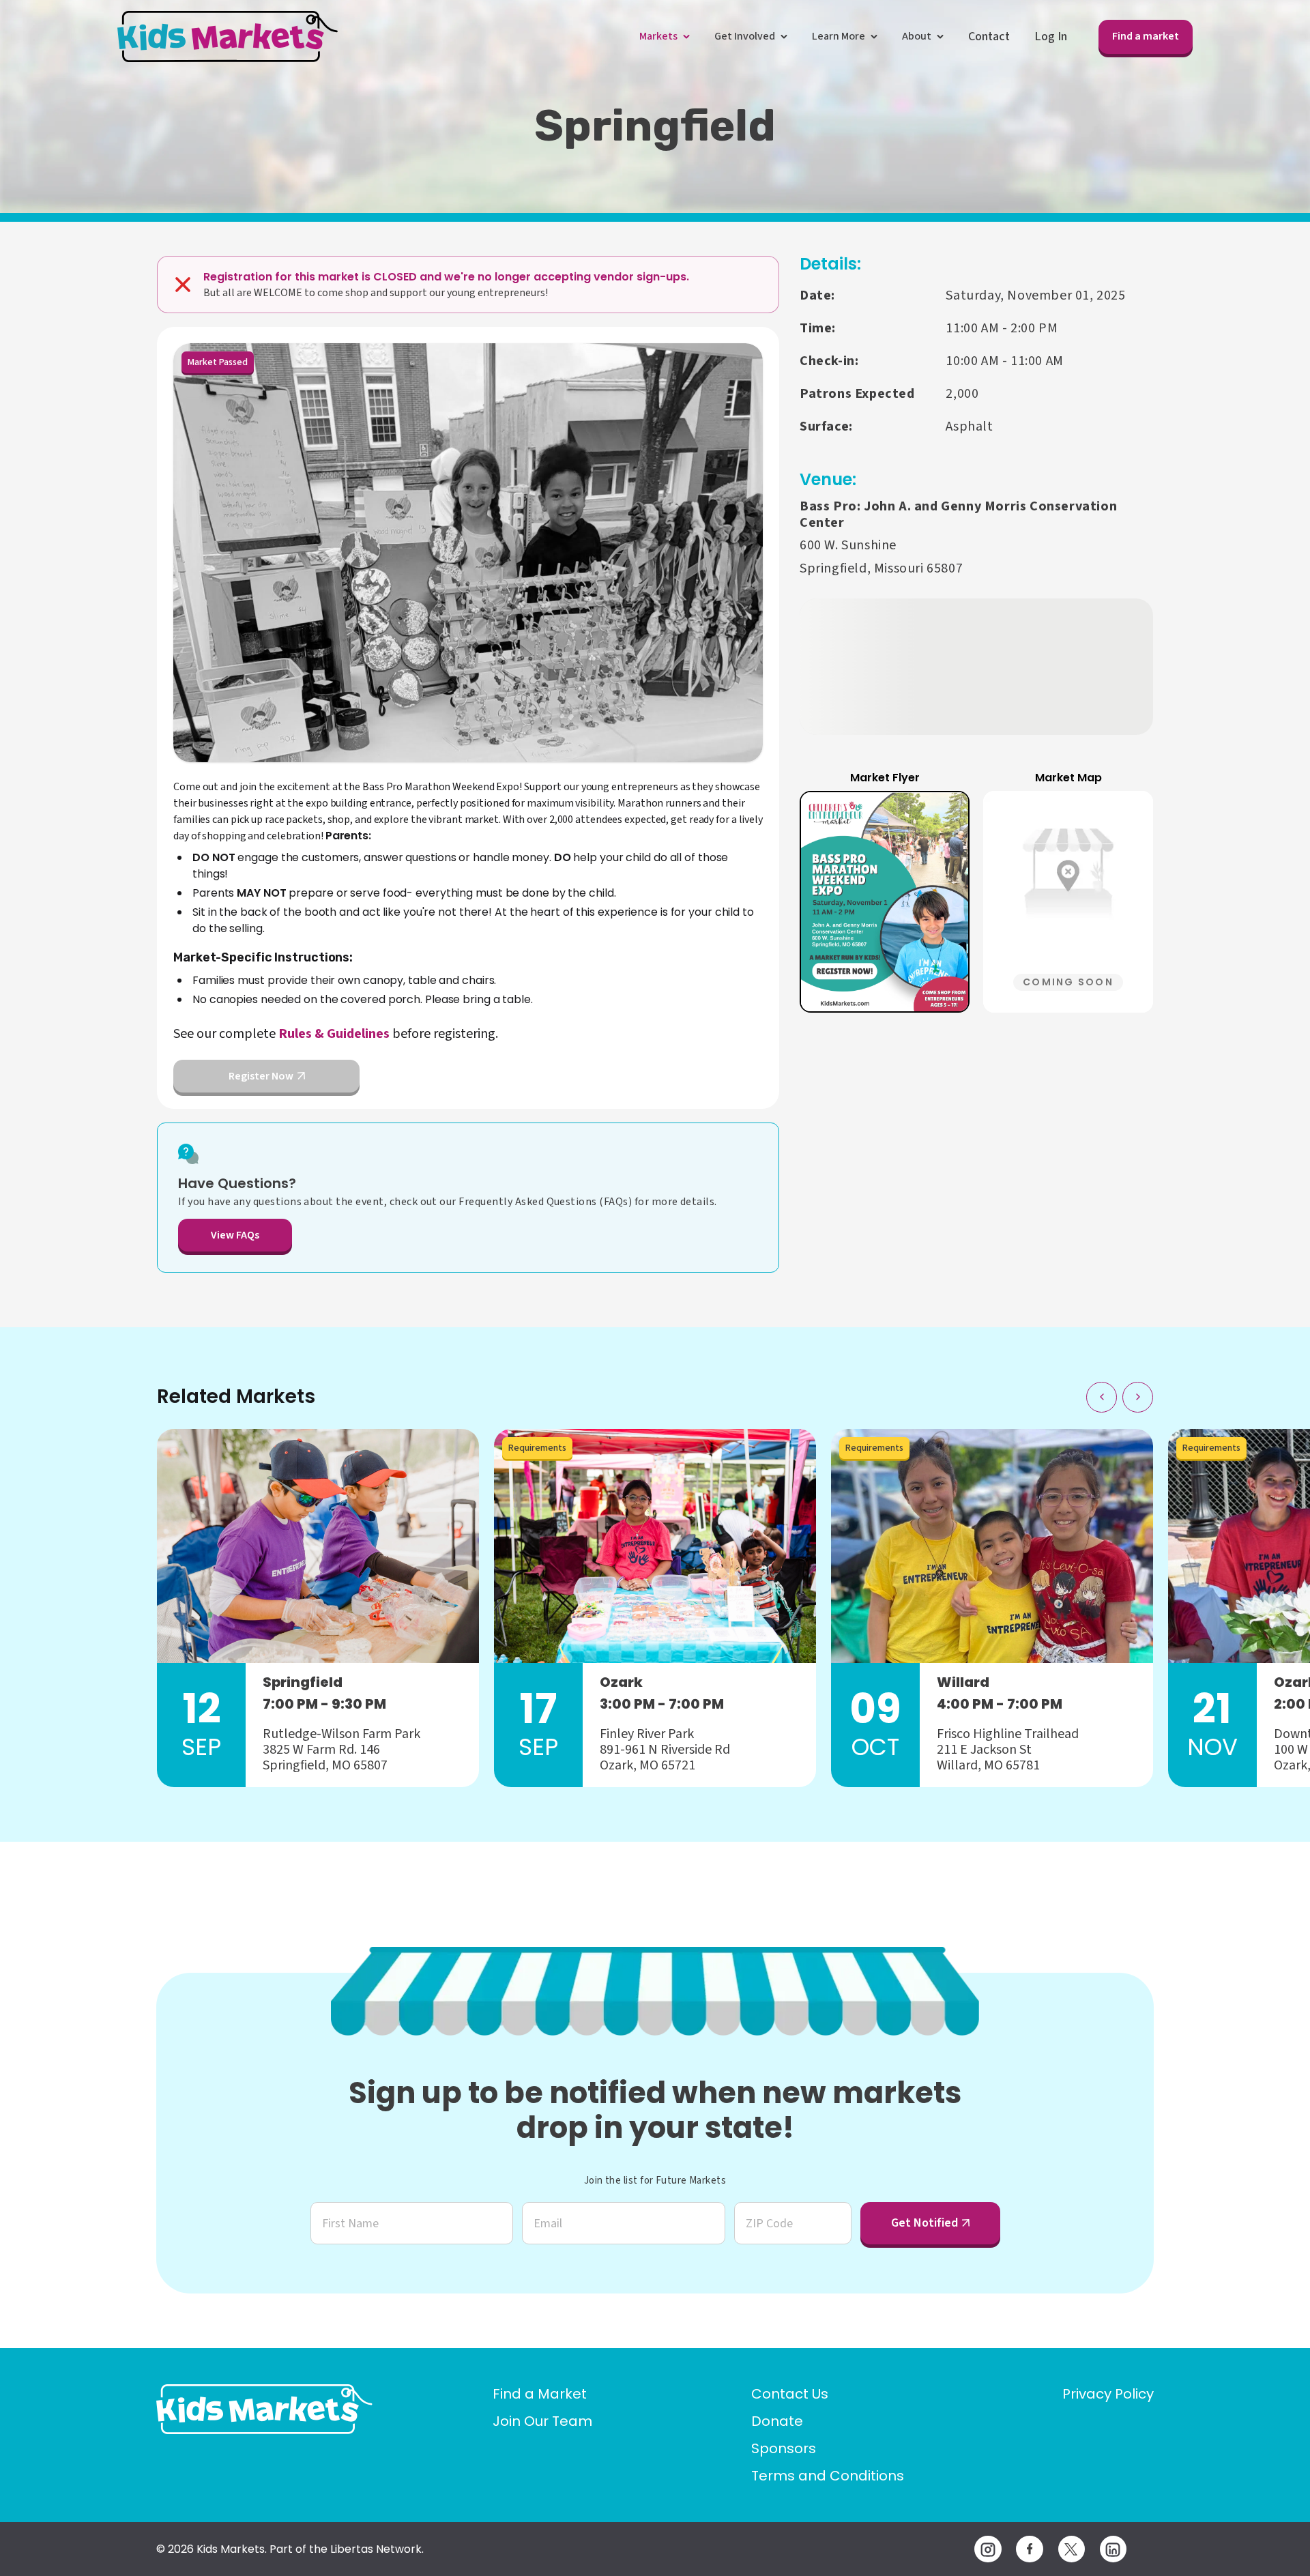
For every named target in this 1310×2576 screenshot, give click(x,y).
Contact (989, 37)
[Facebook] (1029, 2549)
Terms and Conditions (828, 2476)
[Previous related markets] (1102, 1397)
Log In (1051, 37)
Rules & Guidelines (334, 1034)
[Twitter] (1072, 2549)
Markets (658, 36)
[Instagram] (988, 2549)
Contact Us (790, 2394)
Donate (777, 2421)
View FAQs (235, 1235)
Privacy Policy (1108, 2394)
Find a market (1146, 36)
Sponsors (784, 2448)
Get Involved (745, 36)
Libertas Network (376, 2549)
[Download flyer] (943, 817)
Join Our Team (542, 2421)
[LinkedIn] (1113, 2549)
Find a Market (540, 2394)
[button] (885, 902)
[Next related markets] (1138, 1397)
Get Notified (925, 2223)
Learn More (839, 36)
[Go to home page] (264, 2409)
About (917, 36)
